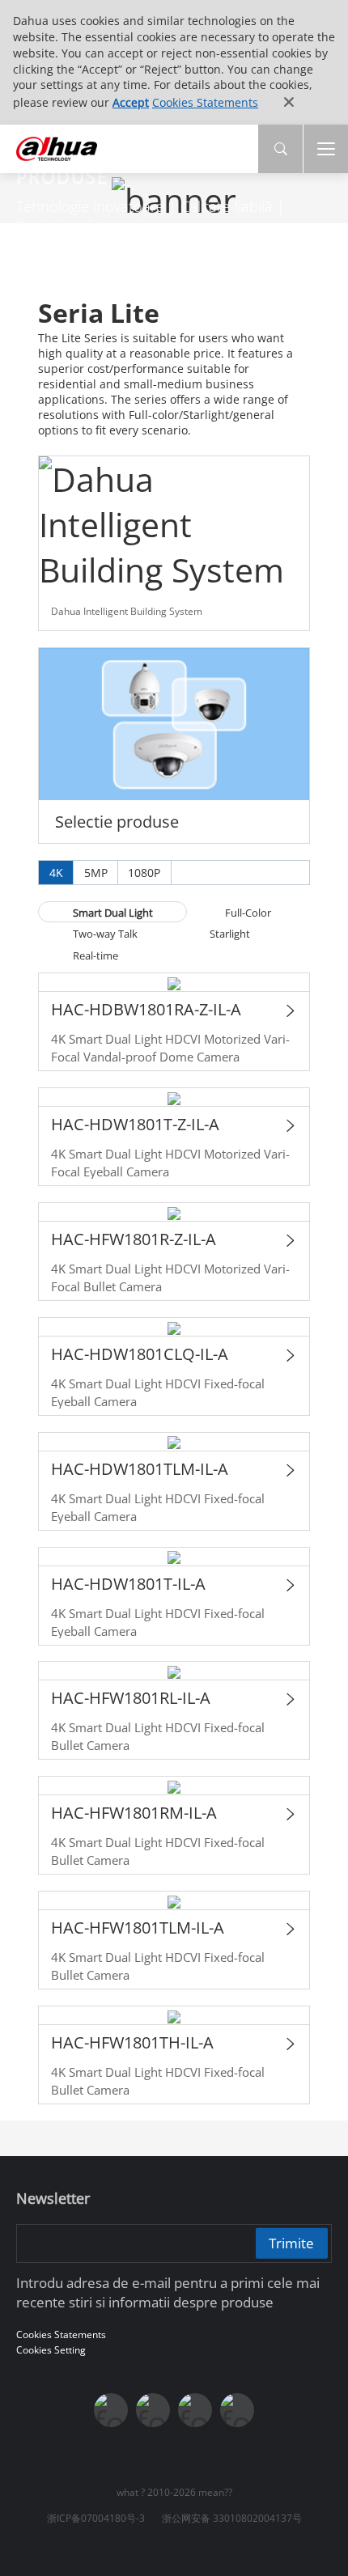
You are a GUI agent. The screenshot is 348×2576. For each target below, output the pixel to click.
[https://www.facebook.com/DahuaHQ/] (153, 2410)
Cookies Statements (205, 102)
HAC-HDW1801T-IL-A (128, 1584)
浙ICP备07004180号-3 (96, 2518)
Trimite (291, 2243)
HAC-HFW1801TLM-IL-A (138, 1928)
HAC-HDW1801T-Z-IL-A (135, 1124)
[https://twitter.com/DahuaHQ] (111, 2410)
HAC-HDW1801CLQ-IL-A (140, 1354)
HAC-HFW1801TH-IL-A (132, 2042)
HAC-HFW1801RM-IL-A (134, 1813)
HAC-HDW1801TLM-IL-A (140, 1469)
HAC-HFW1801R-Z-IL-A (134, 1239)
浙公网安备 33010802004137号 (232, 2518)
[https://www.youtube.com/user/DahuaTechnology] (195, 2410)
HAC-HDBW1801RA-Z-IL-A (146, 1009)
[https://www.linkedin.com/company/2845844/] (237, 2410)
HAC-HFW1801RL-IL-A (131, 1698)
